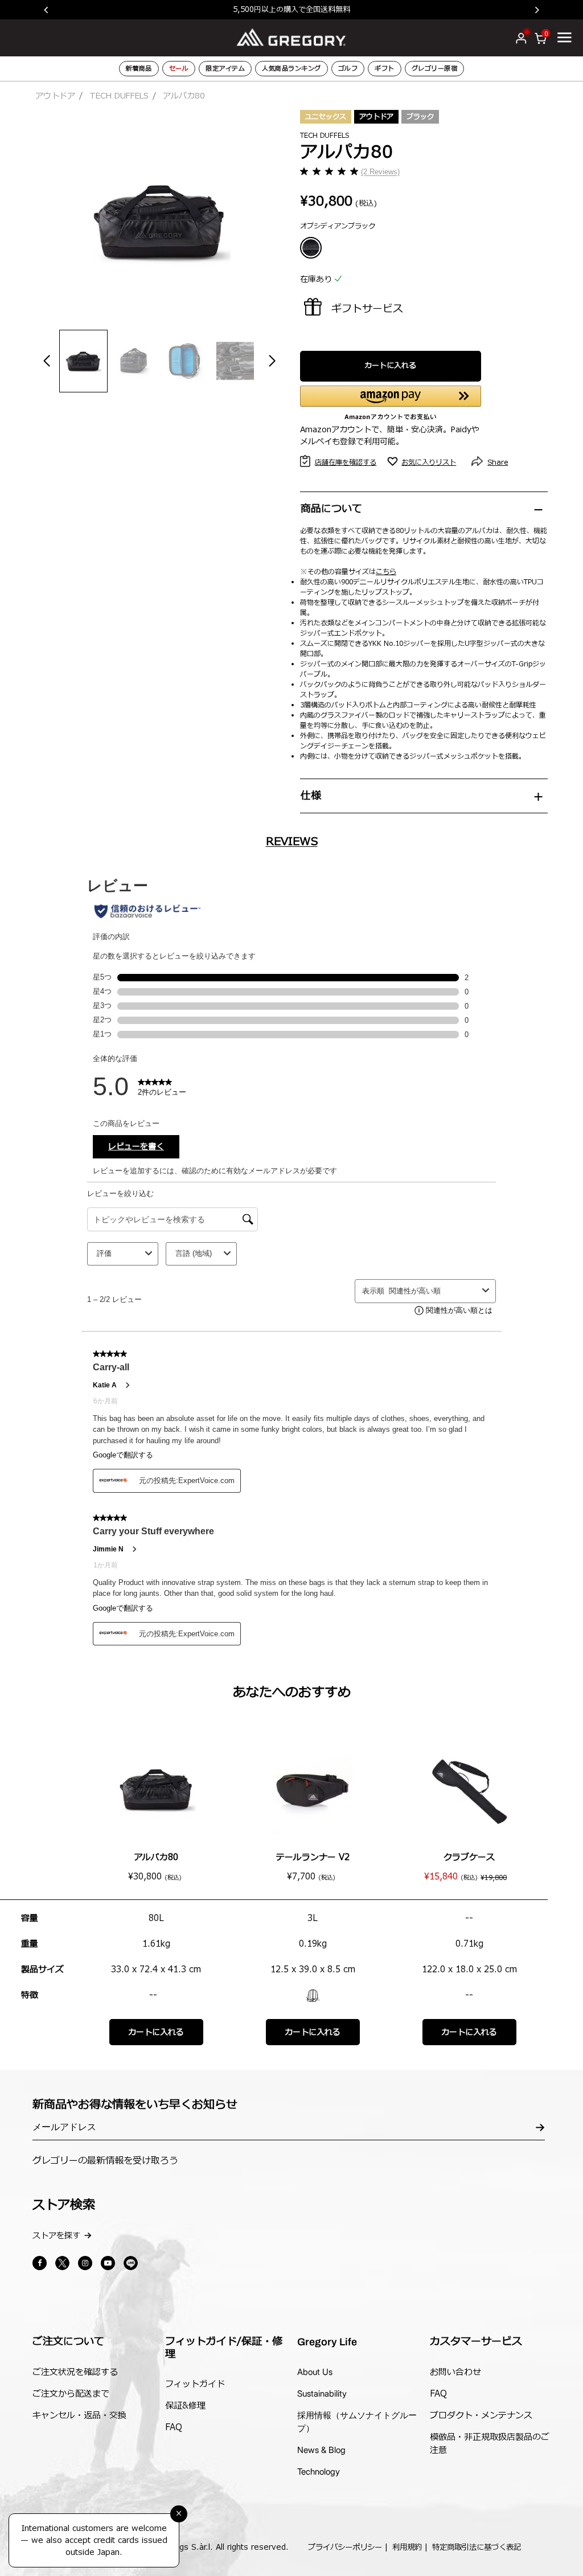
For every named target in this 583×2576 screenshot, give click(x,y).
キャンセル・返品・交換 (79, 2416)
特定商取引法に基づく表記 (477, 2548)
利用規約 (407, 2548)
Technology (319, 2471)
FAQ (174, 2428)
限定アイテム (225, 69)
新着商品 (139, 69)
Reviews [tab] (292, 842)
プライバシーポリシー (345, 2548)
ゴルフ (348, 69)
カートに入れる (390, 366)
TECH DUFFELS (119, 96)
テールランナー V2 (313, 1858)
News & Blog (321, 2450)
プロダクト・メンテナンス (481, 2416)
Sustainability (322, 2393)
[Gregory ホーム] (291, 37)
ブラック (420, 117)
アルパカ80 (156, 1858)
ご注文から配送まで (71, 2394)
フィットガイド (195, 2384)
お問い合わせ (455, 2372)
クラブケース (469, 1858)
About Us (315, 2372)
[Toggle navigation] (564, 37)
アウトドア (55, 96)
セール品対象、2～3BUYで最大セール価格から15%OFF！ (315, 9)
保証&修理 (185, 2406)
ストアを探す (56, 2236)
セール (179, 69)
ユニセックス (326, 117)
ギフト (385, 69)
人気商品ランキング (291, 69)
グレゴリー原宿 (435, 69)
